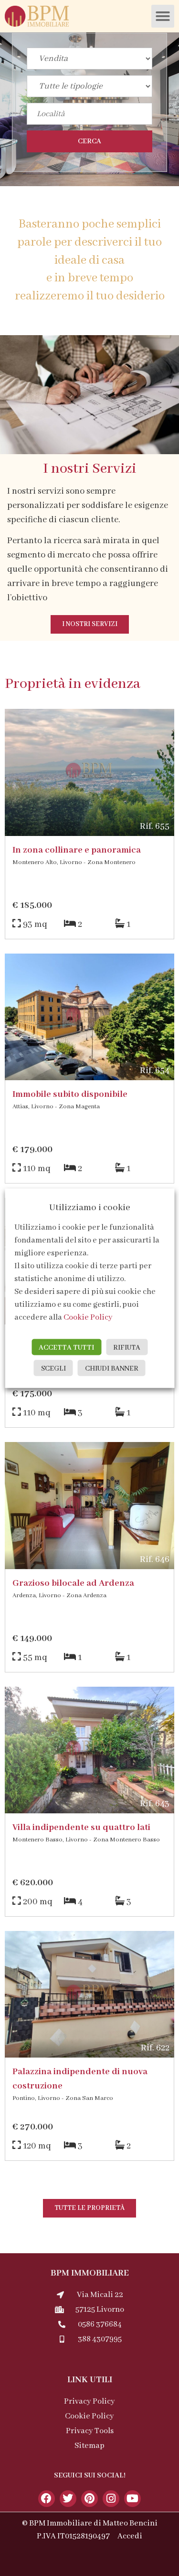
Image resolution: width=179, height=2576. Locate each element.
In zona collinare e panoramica (77, 850)
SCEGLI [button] (53, 1368)
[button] (163, 16)
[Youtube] (132, 2499)
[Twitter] (68, 2499)
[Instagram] (111, 2499)
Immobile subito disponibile (70, 1094)
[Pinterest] (89, 2499)
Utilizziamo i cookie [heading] (90, 1207)
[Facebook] (47, 2499)
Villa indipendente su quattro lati (81, 1828)
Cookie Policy (88, 1317)
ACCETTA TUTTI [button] (66, 1347)
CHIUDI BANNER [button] (112, 1368)
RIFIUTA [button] (127, 1347)
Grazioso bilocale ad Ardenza (73, 1583)
